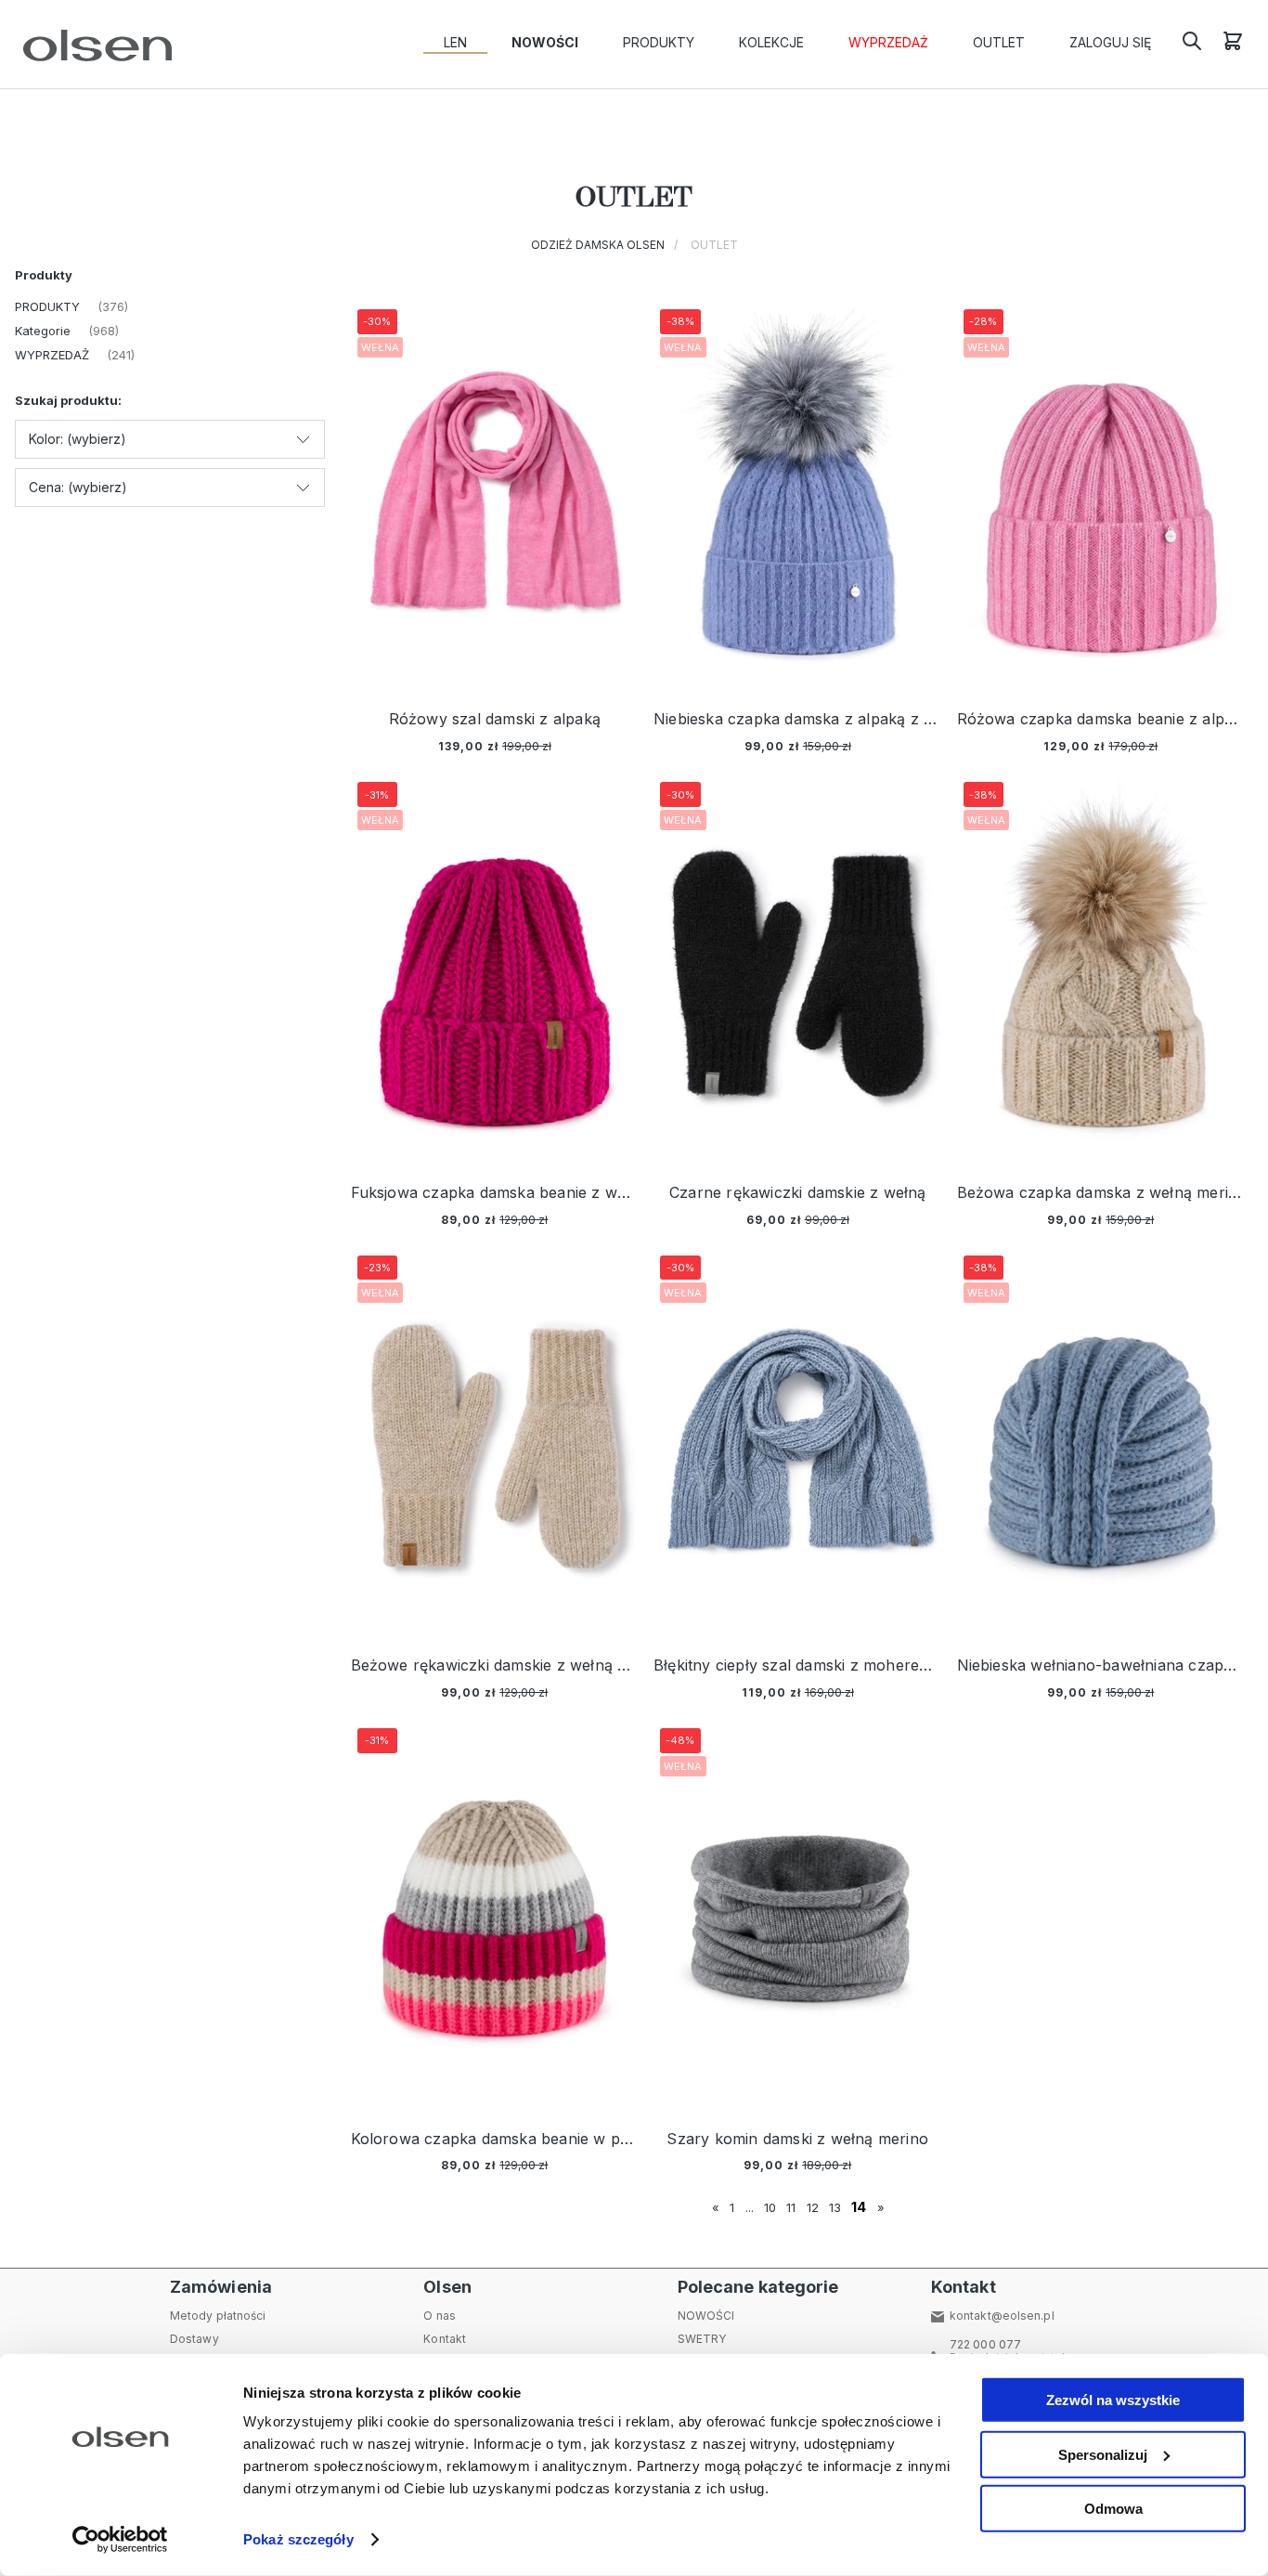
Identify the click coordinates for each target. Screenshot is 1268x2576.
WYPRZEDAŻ (52, 355)
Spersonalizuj (1103, 2454)
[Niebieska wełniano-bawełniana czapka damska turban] (1101, 1443)
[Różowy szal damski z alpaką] (495, 496)
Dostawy (194, 2339)
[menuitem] (455, 43)
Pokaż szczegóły (298, 2539)
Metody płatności (218, 2316)
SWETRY (702, 2339)
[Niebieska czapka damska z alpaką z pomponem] (798, 496)
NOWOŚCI (706, 2316)
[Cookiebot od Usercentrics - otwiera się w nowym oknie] (120, 2540)
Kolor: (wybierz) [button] (78, 439)
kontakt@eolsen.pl (1002, 2316)
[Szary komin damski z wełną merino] (798, 1915)
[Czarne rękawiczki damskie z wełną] (798, 969)
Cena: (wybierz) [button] (78, 487)
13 (835, 2207)
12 (813, 2207)
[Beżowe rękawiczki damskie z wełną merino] (495, 1443)
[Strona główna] (93, 46)
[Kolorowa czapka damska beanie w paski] (495, 1915)
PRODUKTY (47, 306)
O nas (440, 2316)
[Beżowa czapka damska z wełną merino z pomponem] (1101, 969)
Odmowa (1113, 2509)
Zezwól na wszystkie (1113, 2400)
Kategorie (43, 331)
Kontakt (445, 2339)
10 (770, 2207)
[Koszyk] (1233, 47)
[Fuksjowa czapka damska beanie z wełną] (495, 969)
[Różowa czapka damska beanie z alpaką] (1101, 496)
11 (791, 2207)
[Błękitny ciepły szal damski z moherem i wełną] (798, 1443)
